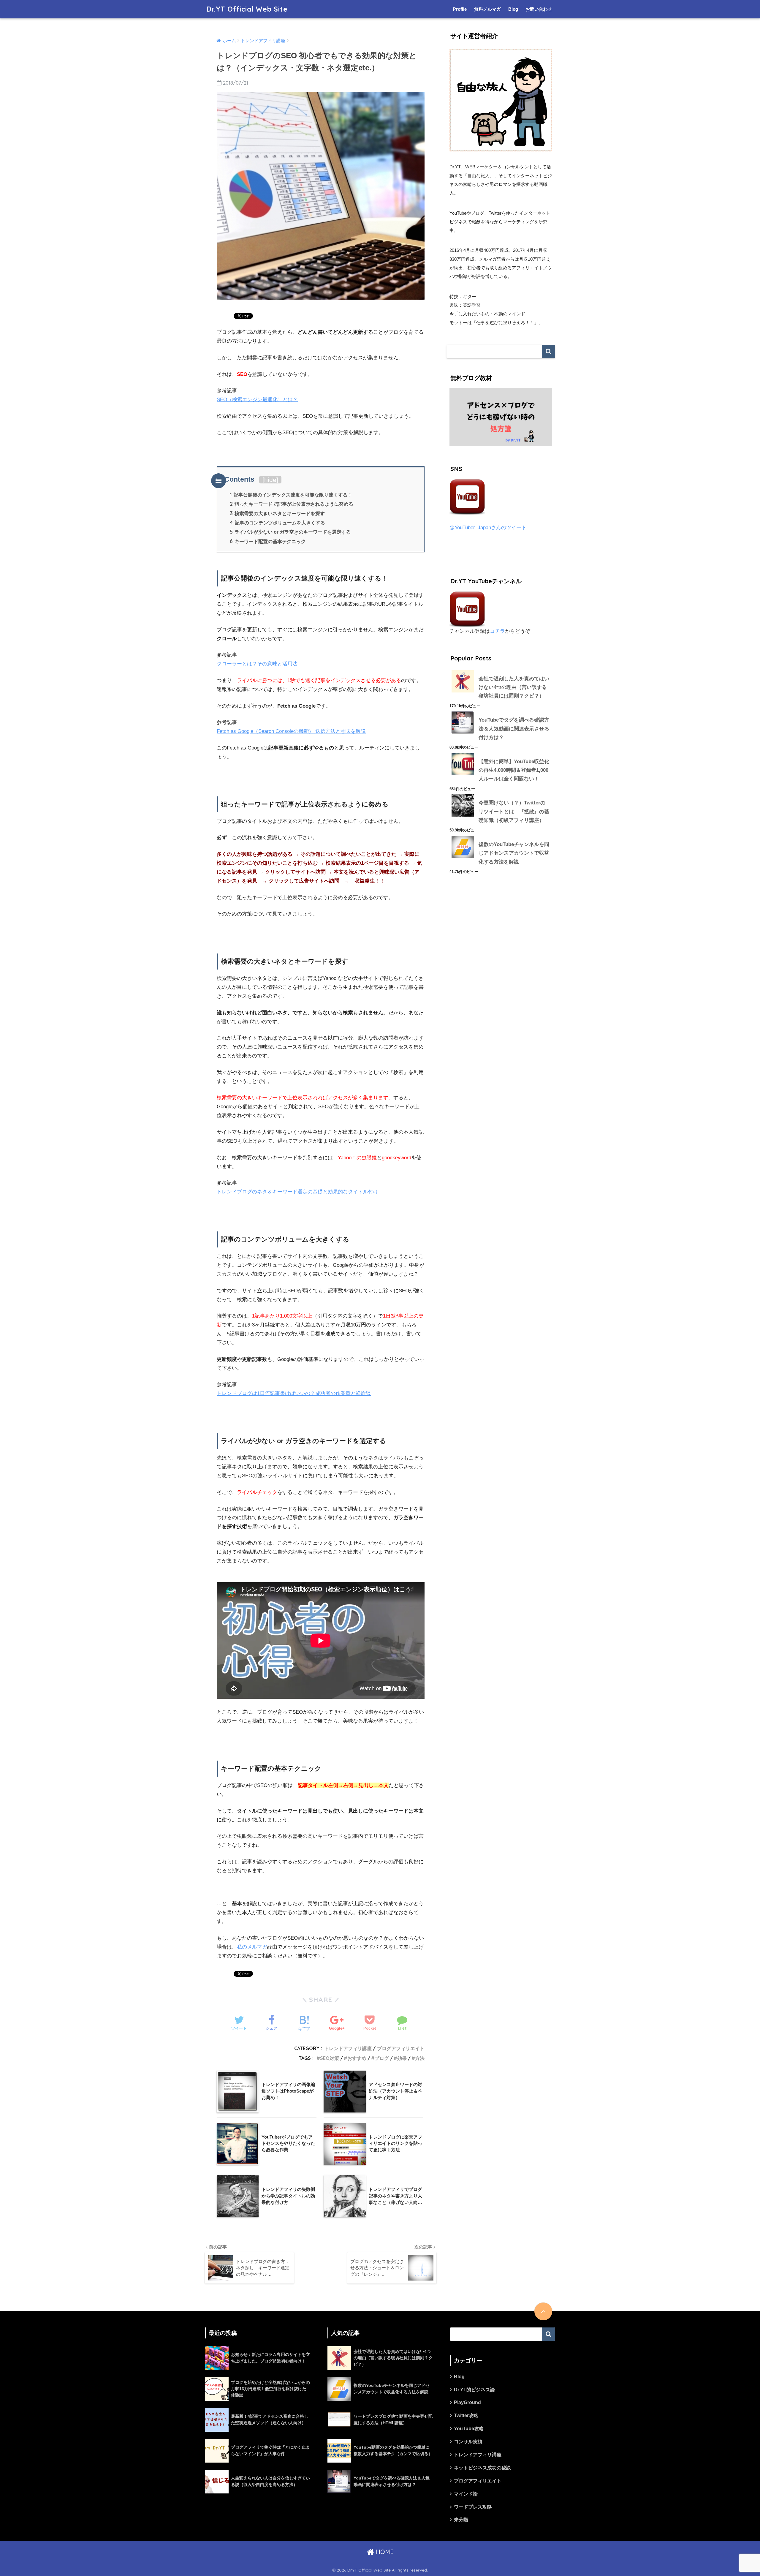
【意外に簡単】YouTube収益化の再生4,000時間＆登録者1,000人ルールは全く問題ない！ (514, 770)
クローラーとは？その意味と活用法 (257, 664)
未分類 (461, 2520)
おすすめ (357, 2058)
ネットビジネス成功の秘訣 (482, 2468)
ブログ (382, 2058)
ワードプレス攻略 (473, 2507)
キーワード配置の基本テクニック (268, 541)
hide (270, 480)
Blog (513, 9)
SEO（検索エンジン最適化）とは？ (257, 400)
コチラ (497, 631)
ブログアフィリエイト (401, 2048)
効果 (402, 2058)
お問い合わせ (539, 9)
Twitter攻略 (466, 2416)
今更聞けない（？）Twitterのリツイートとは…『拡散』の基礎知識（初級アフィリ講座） (514, 812)
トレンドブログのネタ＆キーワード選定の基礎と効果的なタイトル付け (297, 1192)
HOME (384, 2552)
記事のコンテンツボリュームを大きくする (277, 523)
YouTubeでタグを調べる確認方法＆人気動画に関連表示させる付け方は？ (514, 729)
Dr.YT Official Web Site (247, 9)
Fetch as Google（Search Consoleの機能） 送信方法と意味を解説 (291, 731)
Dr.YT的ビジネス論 (474, 2390)
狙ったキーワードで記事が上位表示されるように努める (292, 504)
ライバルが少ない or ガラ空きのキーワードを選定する (290, 532)
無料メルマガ (487, 9)
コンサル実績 (468, 2442)
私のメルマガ (252, 1947)
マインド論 (466, 2494)
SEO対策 (330, 2058)
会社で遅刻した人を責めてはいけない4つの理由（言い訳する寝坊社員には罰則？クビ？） (514, 687)
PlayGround (467, 2402)
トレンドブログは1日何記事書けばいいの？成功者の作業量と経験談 (294, 1393)
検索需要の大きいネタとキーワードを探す (277, 513)
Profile (460, 9)
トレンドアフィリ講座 (348, 2048)
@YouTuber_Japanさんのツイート (488, 528)
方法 (420, 2058)
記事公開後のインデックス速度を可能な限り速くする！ (291, 495)
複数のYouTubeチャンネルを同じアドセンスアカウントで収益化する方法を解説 (514, 853)
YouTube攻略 (469, 2429)
